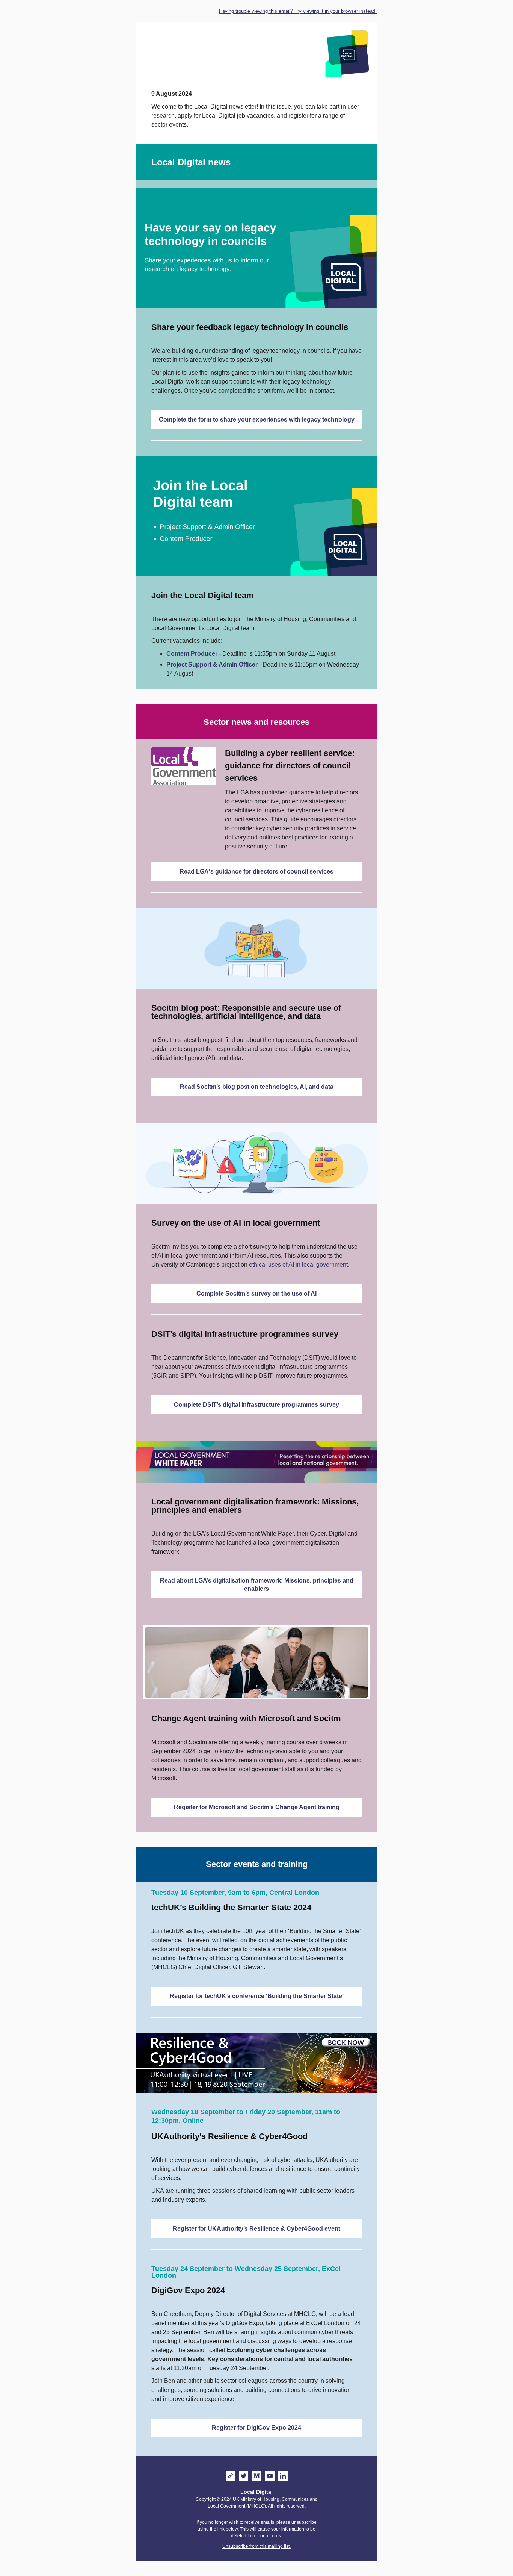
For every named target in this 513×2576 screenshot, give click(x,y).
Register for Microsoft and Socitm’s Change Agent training (257, 1807)
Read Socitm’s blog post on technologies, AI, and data (257, 1087)
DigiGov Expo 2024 (188, 2290)
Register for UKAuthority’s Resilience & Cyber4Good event (256, 2229)
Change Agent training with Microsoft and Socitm (246, 1718)
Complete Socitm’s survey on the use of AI (256, 1293)
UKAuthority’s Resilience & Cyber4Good (229, 2136)
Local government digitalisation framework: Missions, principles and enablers (255, 1506)
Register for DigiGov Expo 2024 (256, 2428)
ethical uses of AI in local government (298, 1265)
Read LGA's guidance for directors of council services (256, 872)
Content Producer (192, 654)
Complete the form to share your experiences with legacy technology (257, 420)
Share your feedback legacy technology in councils (250, 327)
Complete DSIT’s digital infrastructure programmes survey (256, 1405)
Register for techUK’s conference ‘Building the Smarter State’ (257, 1996)
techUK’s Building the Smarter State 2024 (231, 1907)
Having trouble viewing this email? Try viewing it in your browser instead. (298, 11)
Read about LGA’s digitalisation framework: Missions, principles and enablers (257, 1585)
